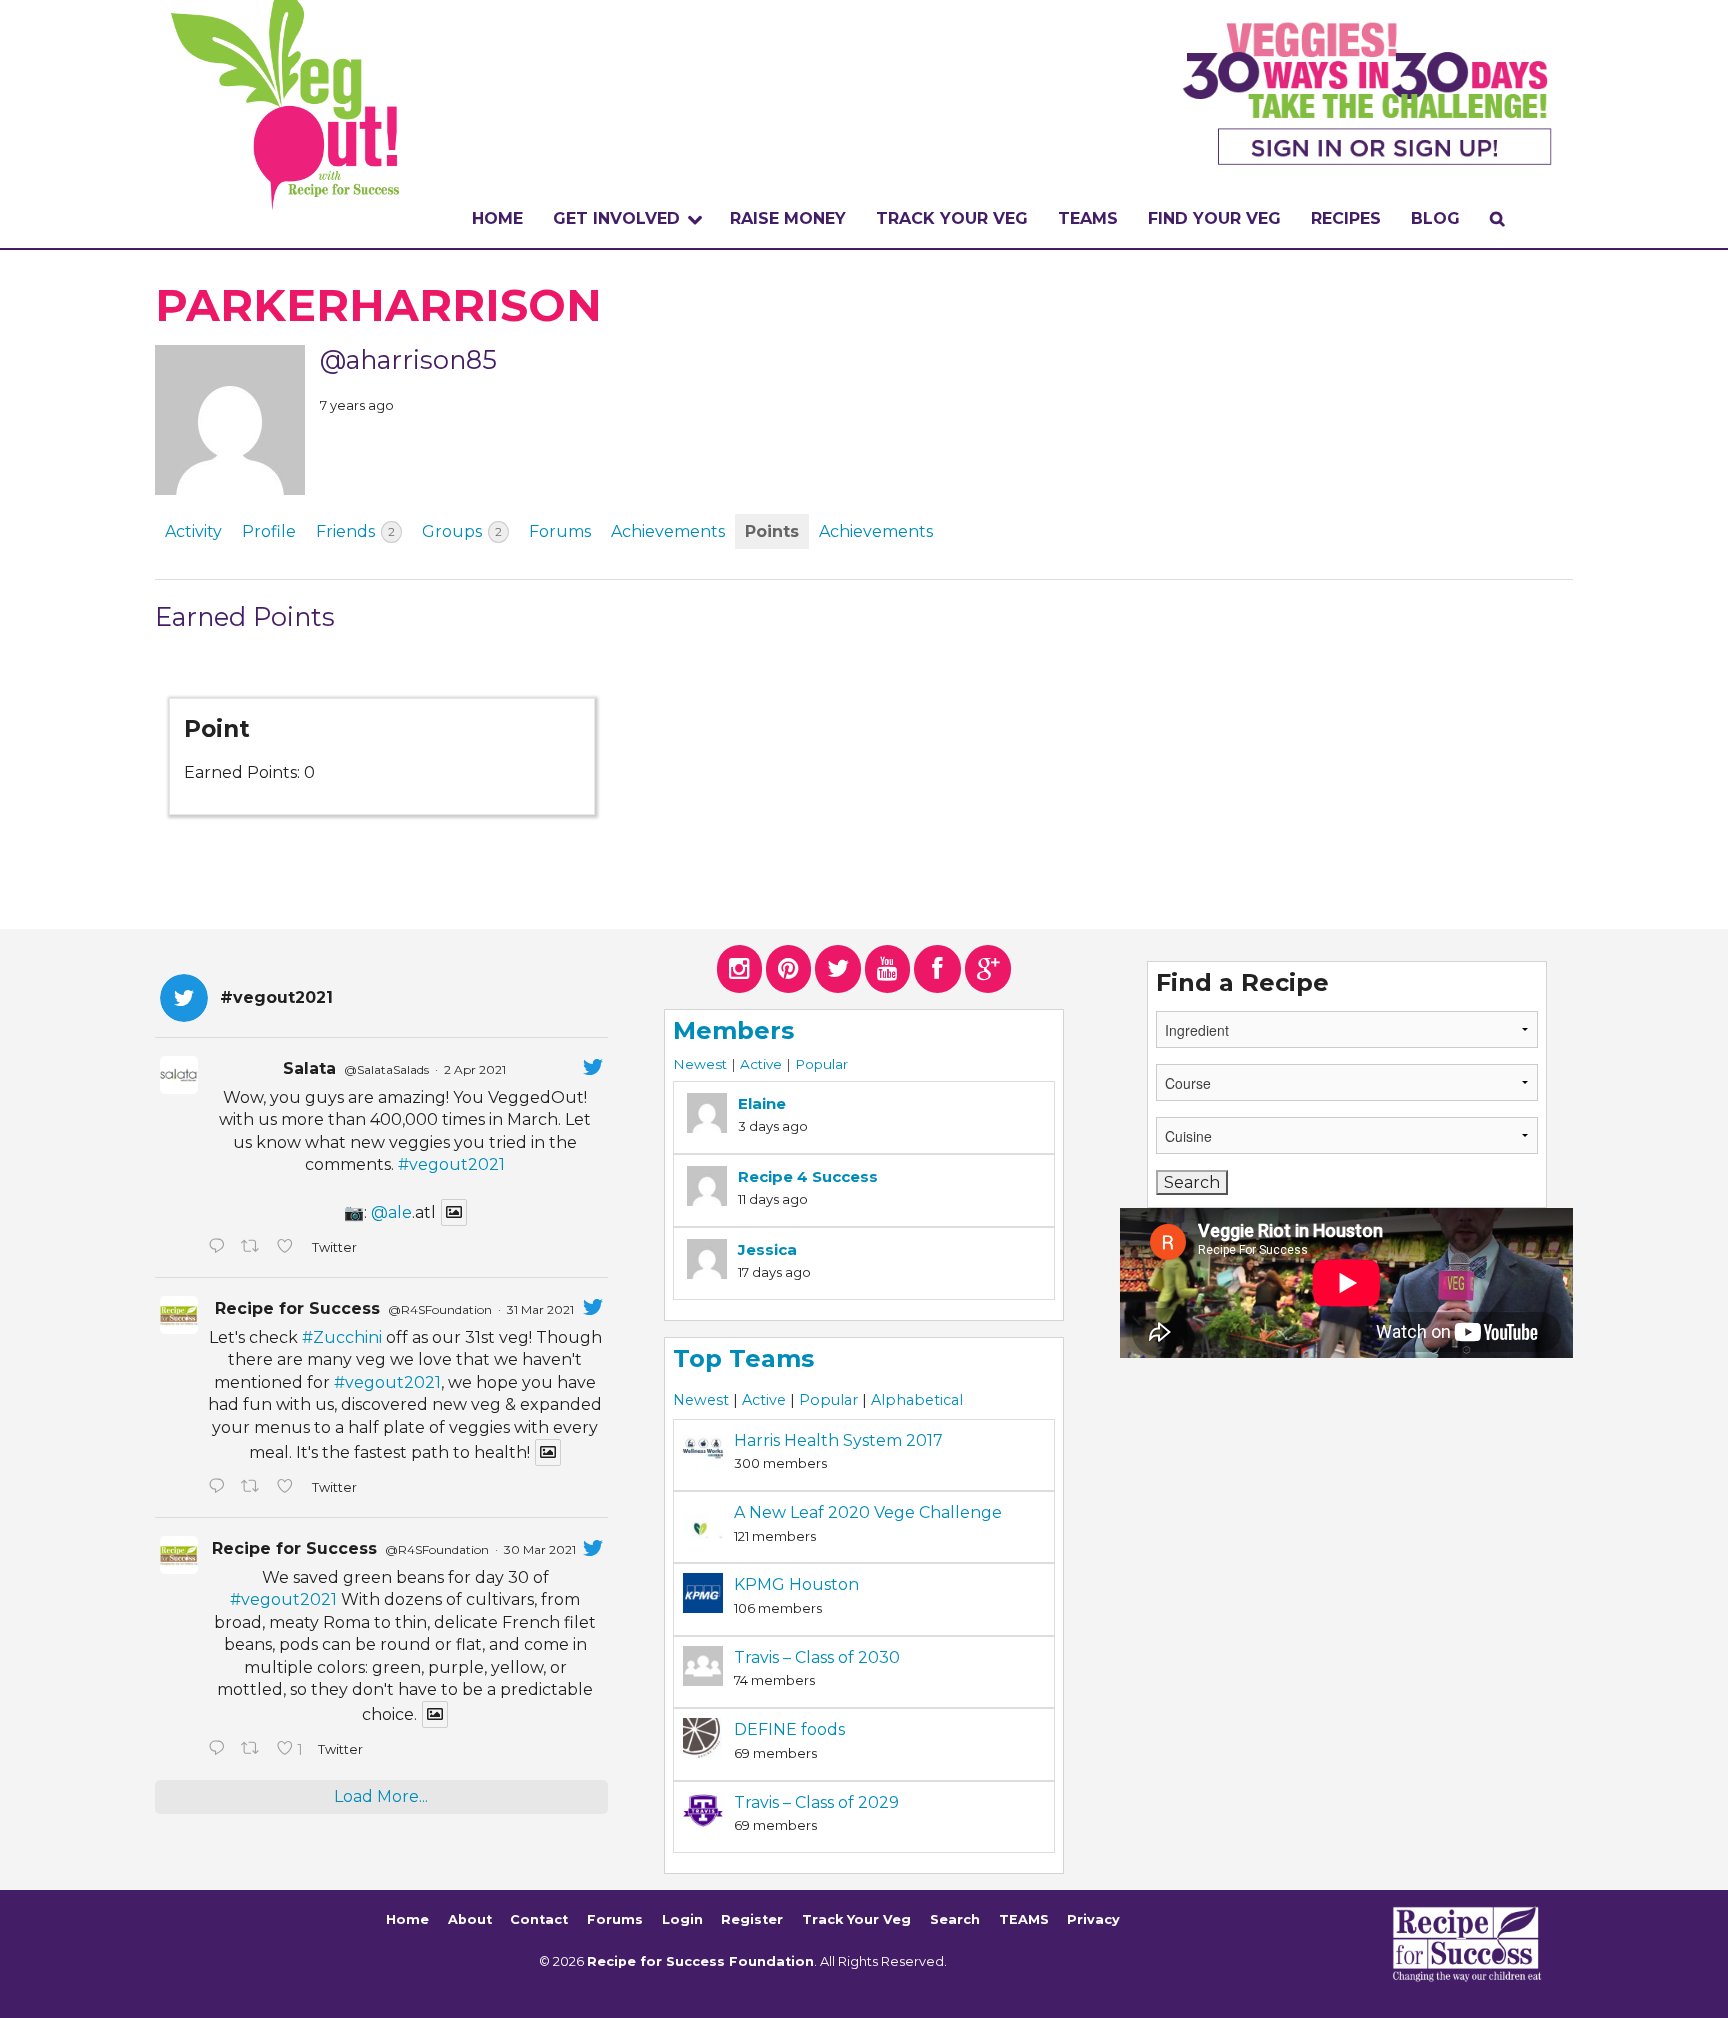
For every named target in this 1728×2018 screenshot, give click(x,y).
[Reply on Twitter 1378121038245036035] (219, 1248)
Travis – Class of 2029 (816, 1802)
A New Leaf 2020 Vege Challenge (868, 1512)
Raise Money (788, 218)
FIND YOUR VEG (1214, 218)
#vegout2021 (451, 1164)
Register (752, 1919)
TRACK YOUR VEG (952, 218)
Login (682, 1919)
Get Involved (616, 218)
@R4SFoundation (440, 1309)
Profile (269, 531)
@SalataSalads (386, 1069)
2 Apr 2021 (475, 1069)
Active (761, 1064)
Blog (1435, 218)
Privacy (1093, 1919)
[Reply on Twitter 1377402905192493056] (219, 1488)
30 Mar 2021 (540, 1549)
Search (955, 1919)
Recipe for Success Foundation (700, 1961)
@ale (391, 1212)
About (470, 1919)
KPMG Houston (796, 1584)
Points (772, 531)
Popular (821, 1064)
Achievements (668, 531)
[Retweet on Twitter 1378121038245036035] (254, 1248)
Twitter (333, 1247)
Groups (462, 531)
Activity (193, 531)
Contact (539, 1919)
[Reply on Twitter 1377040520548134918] (219, 1750)
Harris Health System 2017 (838, 1440)
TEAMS (1088, 218)
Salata (309, 1068)
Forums (560, 531)
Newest (700, 1064)
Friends (355, 531)
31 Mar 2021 (540, 1309)
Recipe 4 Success (808, 1176)
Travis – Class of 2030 (817, 1657)
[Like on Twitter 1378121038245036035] (289, 1248)
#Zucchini (342, 1337)
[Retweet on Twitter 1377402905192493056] (254, 1488)
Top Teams (743, 1358)
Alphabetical (917, 1400)
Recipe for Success (297, 1308)
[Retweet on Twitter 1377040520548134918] (254, 1750)
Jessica (767, 1249)
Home (497, 218)
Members (733, 1030)
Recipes (1346, 218)
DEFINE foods (789, 1729)
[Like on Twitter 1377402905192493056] (289, 1488)
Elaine (762, 1103)
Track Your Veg (856, 1919)
